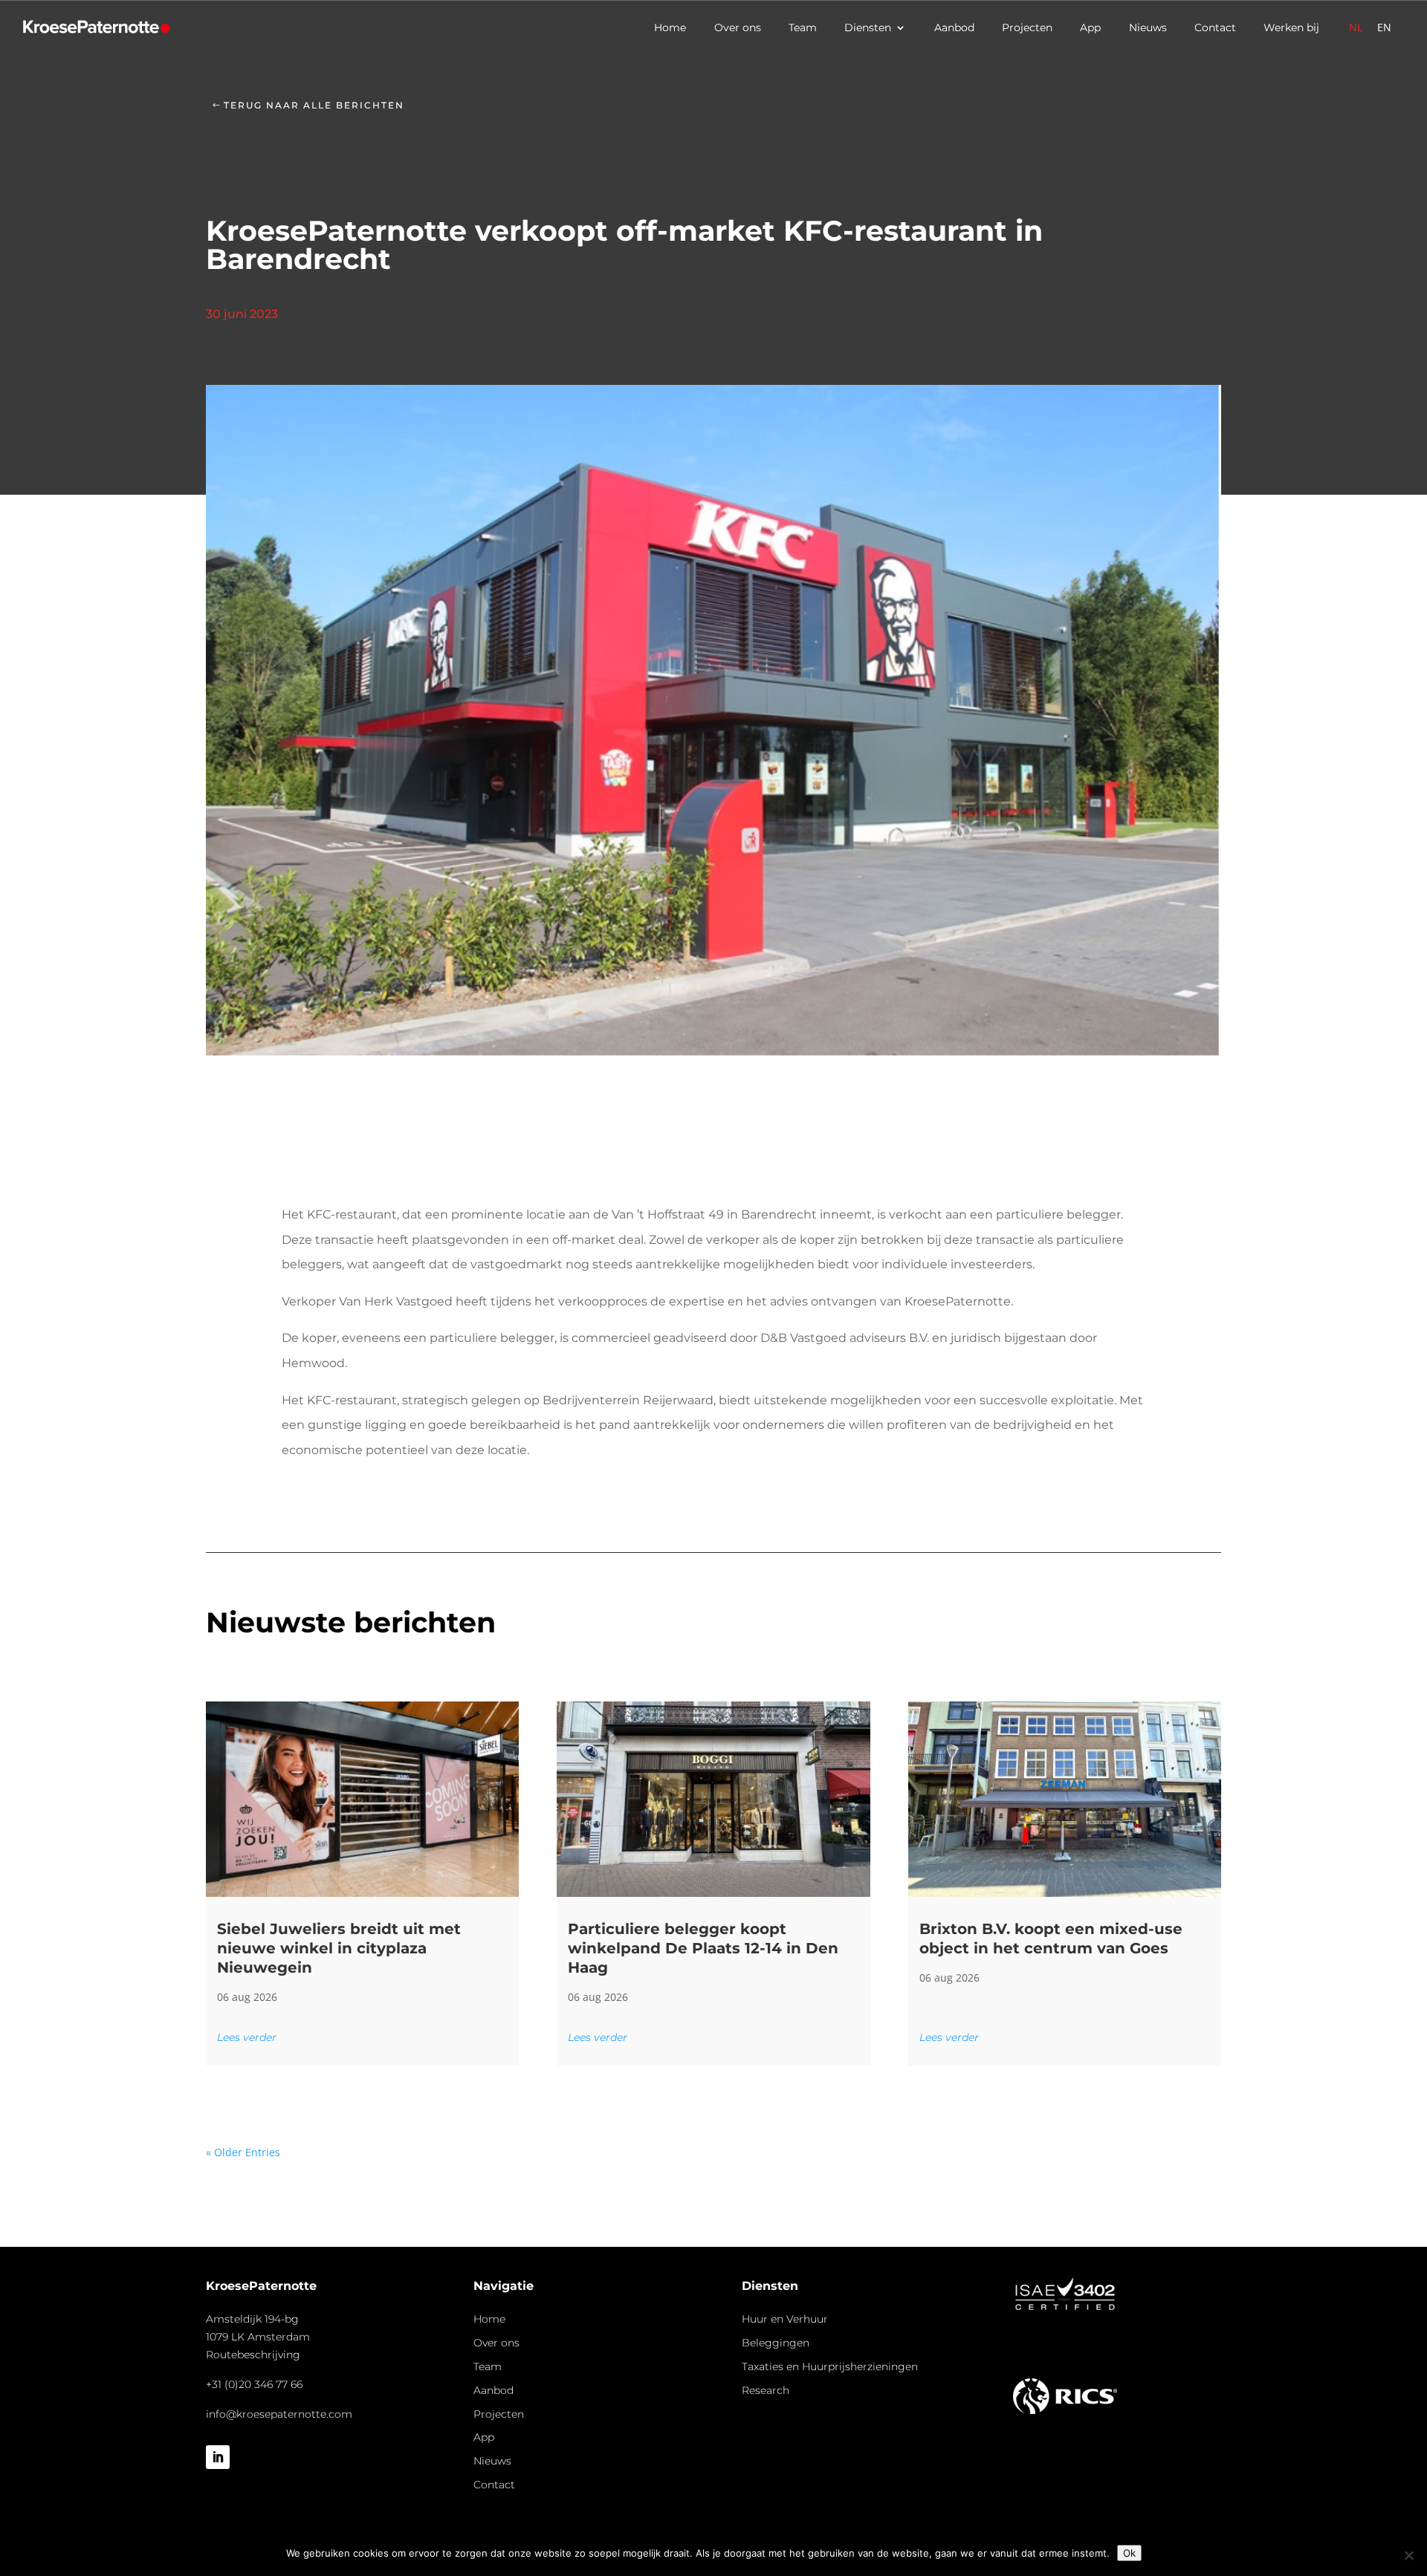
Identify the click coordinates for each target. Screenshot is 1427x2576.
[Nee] (1408, 2555)
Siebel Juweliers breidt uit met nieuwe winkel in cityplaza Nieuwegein (339, 1948)
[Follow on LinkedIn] (218, 2457)
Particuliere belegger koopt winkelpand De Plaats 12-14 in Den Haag (703, 1948)
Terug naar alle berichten (314, 105)
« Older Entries (243, 2152)
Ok (1129, 2553)
